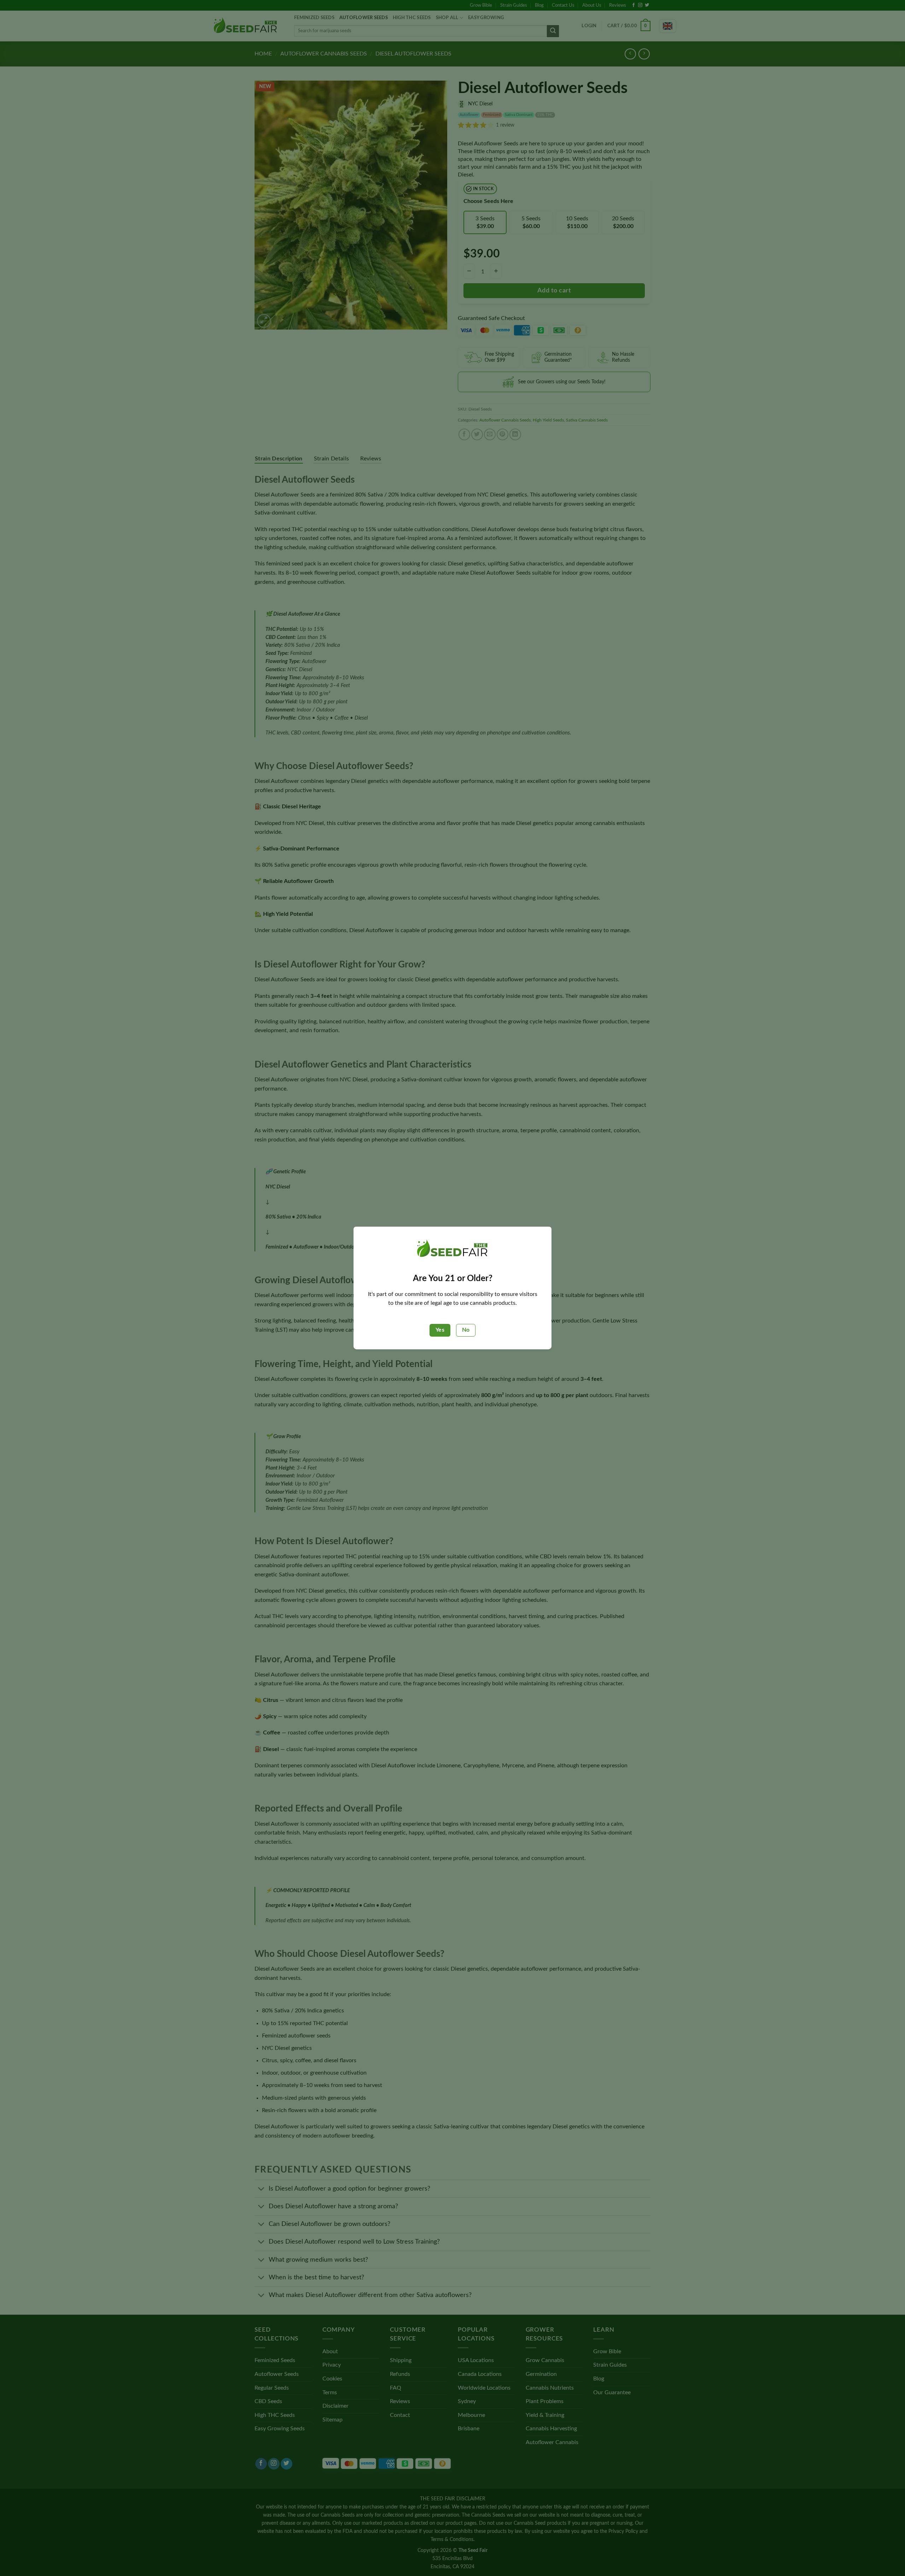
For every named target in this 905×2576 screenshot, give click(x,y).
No (466, 1330)
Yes (440, 1330)
